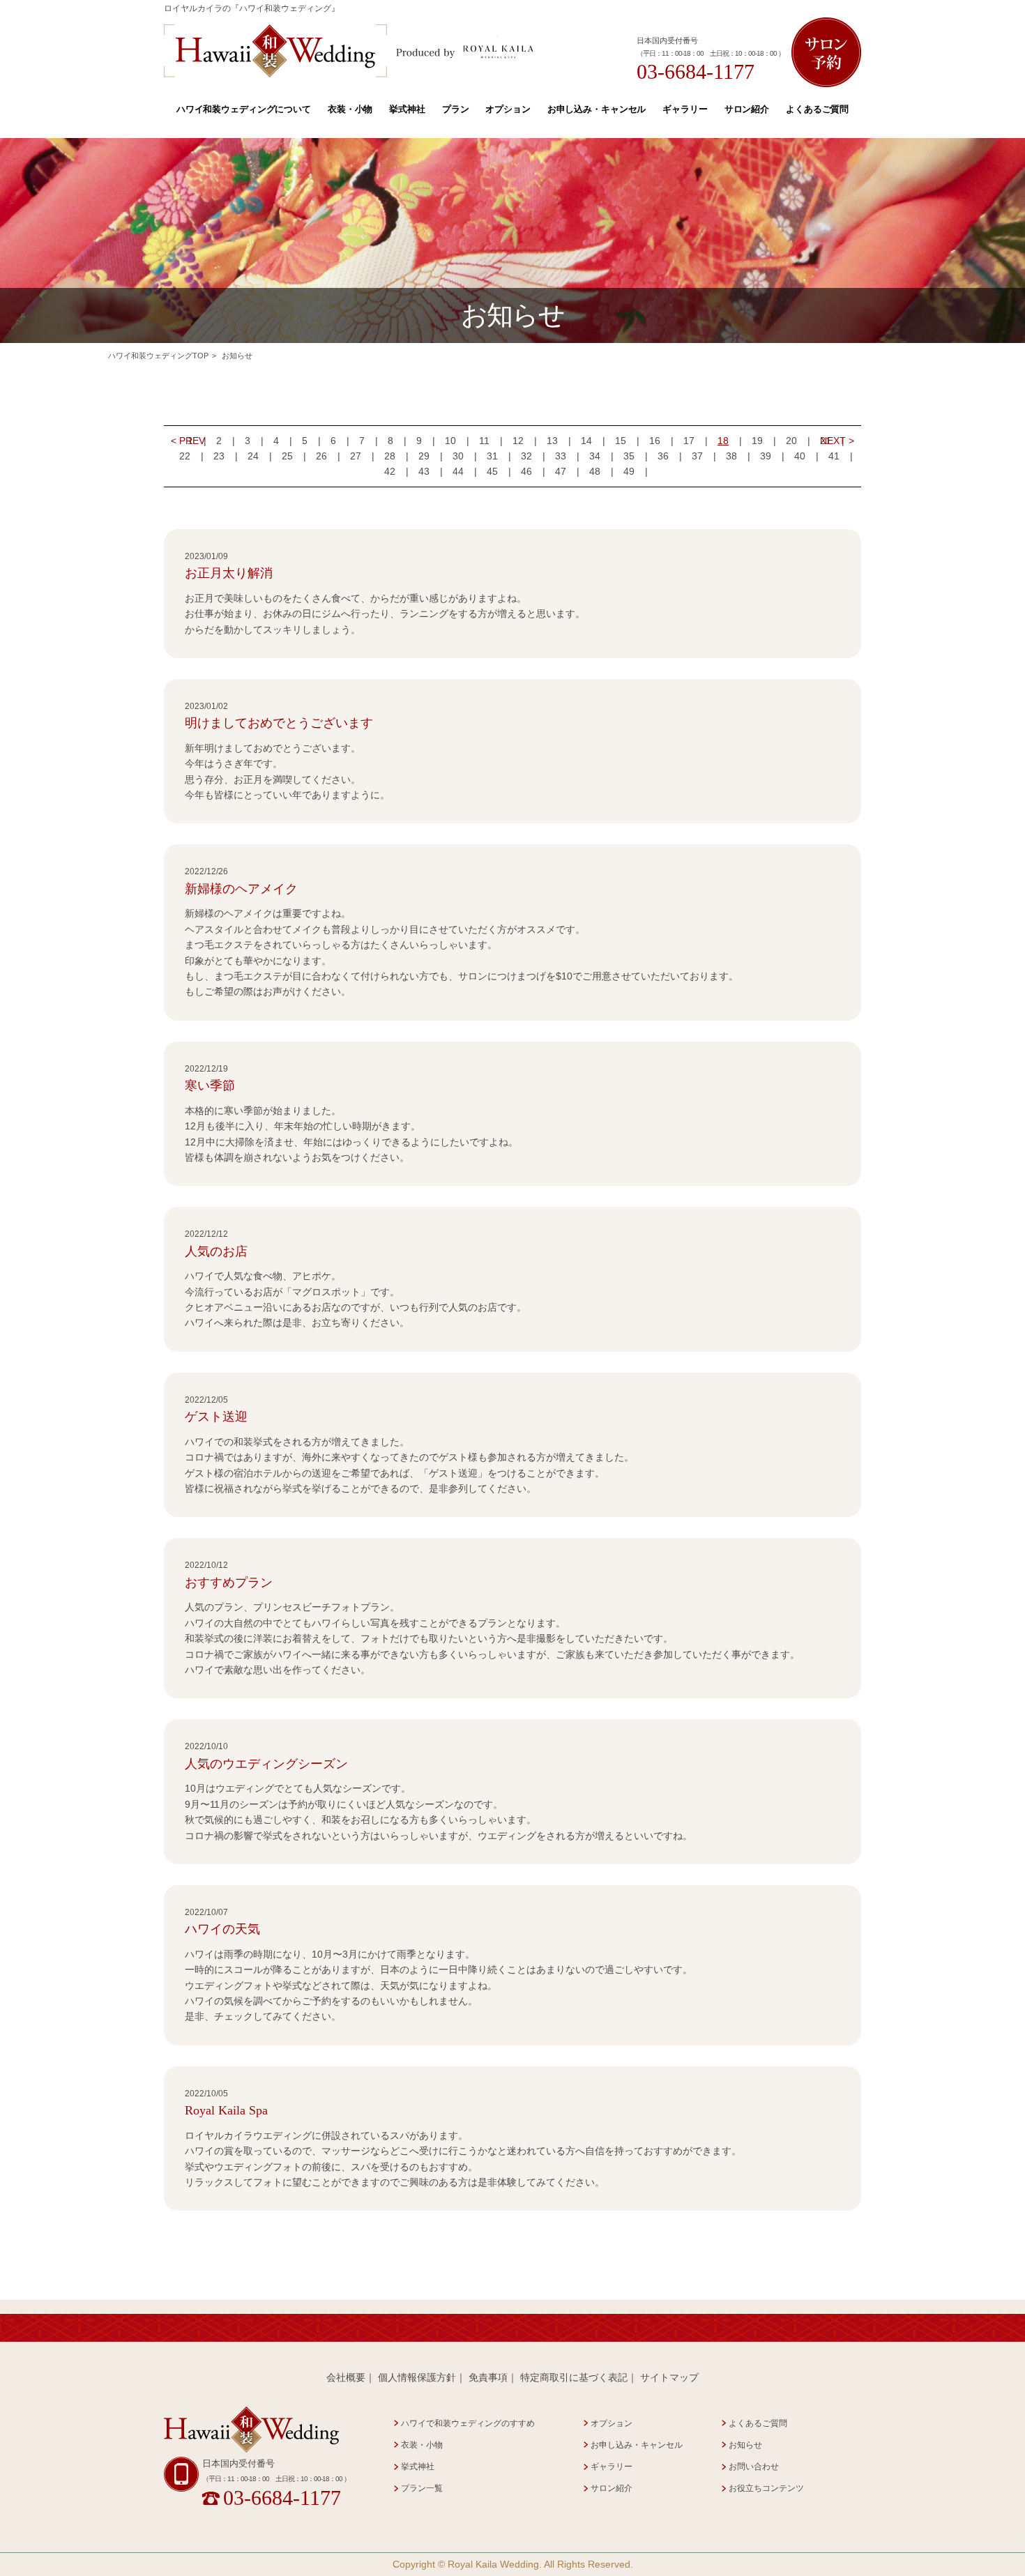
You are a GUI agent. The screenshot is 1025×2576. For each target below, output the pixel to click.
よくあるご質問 (817, 109)
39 (766, 456)
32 (526, 456)
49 (629, 471)
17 (689, 441)
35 (629, 456)
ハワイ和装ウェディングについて (244, 109)
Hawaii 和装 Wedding (251, 2430)
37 (697, 456)
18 (723, 441)
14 (586, 441)
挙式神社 (407, 109)
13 (552, 441)
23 (219, 456)
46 (526, 471)
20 (791, 441)
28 (390, 456)
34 (595, 456)
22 (185, 456)
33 (561, 456)
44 (458, 471)
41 (834, 456)
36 (663, 456)
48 (595, 471)
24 (253, 456)
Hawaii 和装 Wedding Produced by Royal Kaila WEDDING (349, 51)
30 (458, 456)
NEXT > (837, 441)
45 (492, 471)
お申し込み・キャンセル (597, 109)
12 (518, 441)
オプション (508, 109)
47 (561, 471)
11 (484, 441)
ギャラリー (685, 109)
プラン (456, 109)
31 (492, 456)
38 (731, 456)
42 (390, 471)
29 (424, 456)
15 (621, 441)
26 (321, 456)
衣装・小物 (350, 109)
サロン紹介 (747, 109)
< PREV (188, 441)
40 (800, 456)
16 (655, 441)
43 (424, 471)
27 (356, 456)
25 (287, 456)
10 (450, 441)
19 (757, 441)
